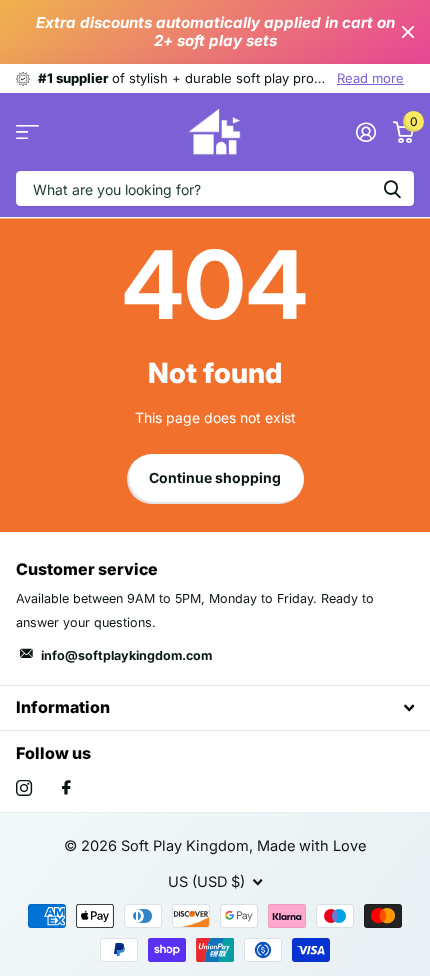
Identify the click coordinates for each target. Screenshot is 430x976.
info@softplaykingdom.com (126, 655)
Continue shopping (215, 477)
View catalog (27, 132)
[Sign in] (365, 132)
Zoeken (392, 188)
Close (408, 32)
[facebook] (66, 788)
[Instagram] (24, 788)
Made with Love (311, 846)
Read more (370, 78)
